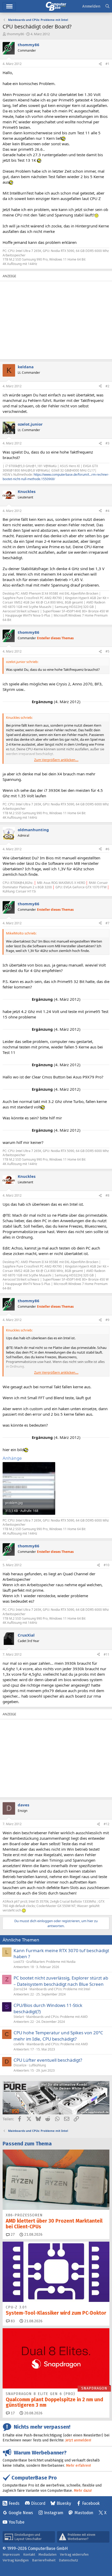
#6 (107, 849)
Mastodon (84, 2513)
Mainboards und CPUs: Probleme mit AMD (57, 2017)
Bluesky (64, 2503)
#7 (107, 923)
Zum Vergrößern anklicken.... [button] (56, 760)
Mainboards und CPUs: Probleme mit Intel (60, 1989)
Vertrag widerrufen (74, 2554)
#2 (107, 386)
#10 (107, 1565)
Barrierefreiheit (44, 2560)
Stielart (19, 2017)
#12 (107, 1824)
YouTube (17, 2522)
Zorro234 (20, 1989)
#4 (107, 511)
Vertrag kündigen (16, 2560)
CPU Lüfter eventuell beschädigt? (48, 2060)
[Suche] (107, 6)
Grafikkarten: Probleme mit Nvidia (51, 1962)
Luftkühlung (37, 2065)
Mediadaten (48, 2554)
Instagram (54, 2513)
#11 (107, 1654)
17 (12, 2413)
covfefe (19, 2044)
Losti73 (19, 1962)
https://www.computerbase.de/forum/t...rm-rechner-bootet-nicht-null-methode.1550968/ (56, 477)
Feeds (14, 2503)
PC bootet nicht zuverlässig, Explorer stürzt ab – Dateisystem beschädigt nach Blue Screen (61, 1981)
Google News (21, 2513)
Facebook (91, 2503)
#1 (107, 64)
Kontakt (29, 2554)
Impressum (11, 2554)
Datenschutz (69, 2560)
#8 (107, 1195)
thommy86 (15, 34)
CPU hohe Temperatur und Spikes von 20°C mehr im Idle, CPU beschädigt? (58, 2036)
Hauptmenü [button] (9, 6)
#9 (107, 1320)
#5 (107, 651)
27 (12, 2234)
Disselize (20, 2065)
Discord (38, 2503)
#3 (107, 443)
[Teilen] (100, 64)
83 (12, 2321)
